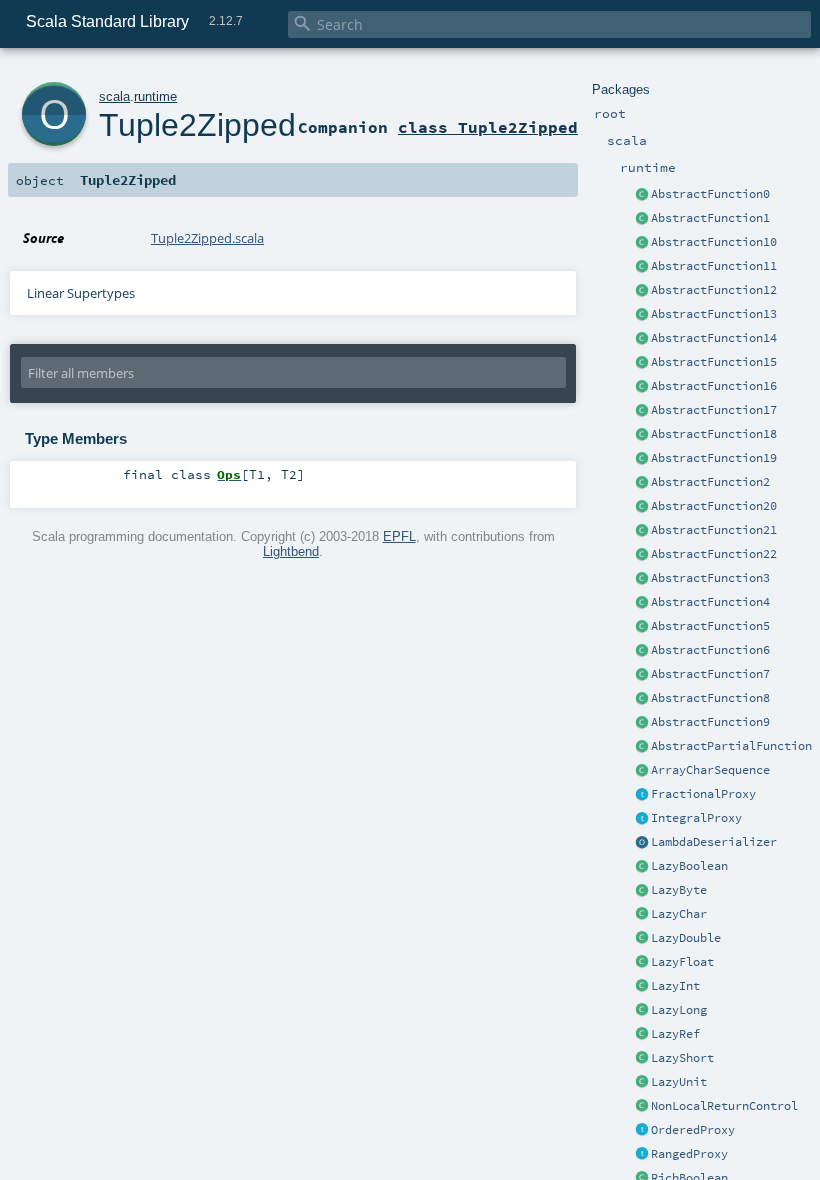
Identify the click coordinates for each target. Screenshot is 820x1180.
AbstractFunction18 (714, 434)
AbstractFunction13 (714, 314)
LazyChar (679, 914)
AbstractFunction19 (714, 458)
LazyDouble (686, 938)
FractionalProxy (703, 794)
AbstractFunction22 (714, 554)
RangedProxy (689, 1154)
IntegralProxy (696, 818)
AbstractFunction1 (710, 218)
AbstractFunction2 (710, 482)
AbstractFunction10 (714, 242)
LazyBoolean (689, 866)
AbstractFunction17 (714, 410)
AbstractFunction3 (710, 578)
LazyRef (675, 1034)
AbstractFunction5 (710, 626)
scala (114, 96)
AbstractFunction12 (714, 290)
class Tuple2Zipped (488, 127)
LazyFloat (682, 962)
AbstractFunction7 (710, 674)
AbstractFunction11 (714, 266)
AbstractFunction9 (710, 722)
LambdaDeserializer (714, 842)
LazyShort (682, 1058)
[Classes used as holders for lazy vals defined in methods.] (642, 1035)
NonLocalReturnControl (724, 1106)
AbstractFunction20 (714, 506)
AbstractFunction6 (710, 650)
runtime (155, 96)
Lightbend (291, 551)
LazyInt (675, 986)
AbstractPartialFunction (731, 746)
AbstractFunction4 (710, 602)
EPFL (399, 536)
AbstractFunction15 (714, 362)
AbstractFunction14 (714, 338)
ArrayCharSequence (710, 770)
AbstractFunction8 (710, 698)
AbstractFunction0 (710, 194)
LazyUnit (679, 1082)
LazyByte (679, 890)
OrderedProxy (693, 1130)
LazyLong (679, 1010)
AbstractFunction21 (714, 530)
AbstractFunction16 (714, 386)
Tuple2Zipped (197, 125)
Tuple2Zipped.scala (207, 238)
